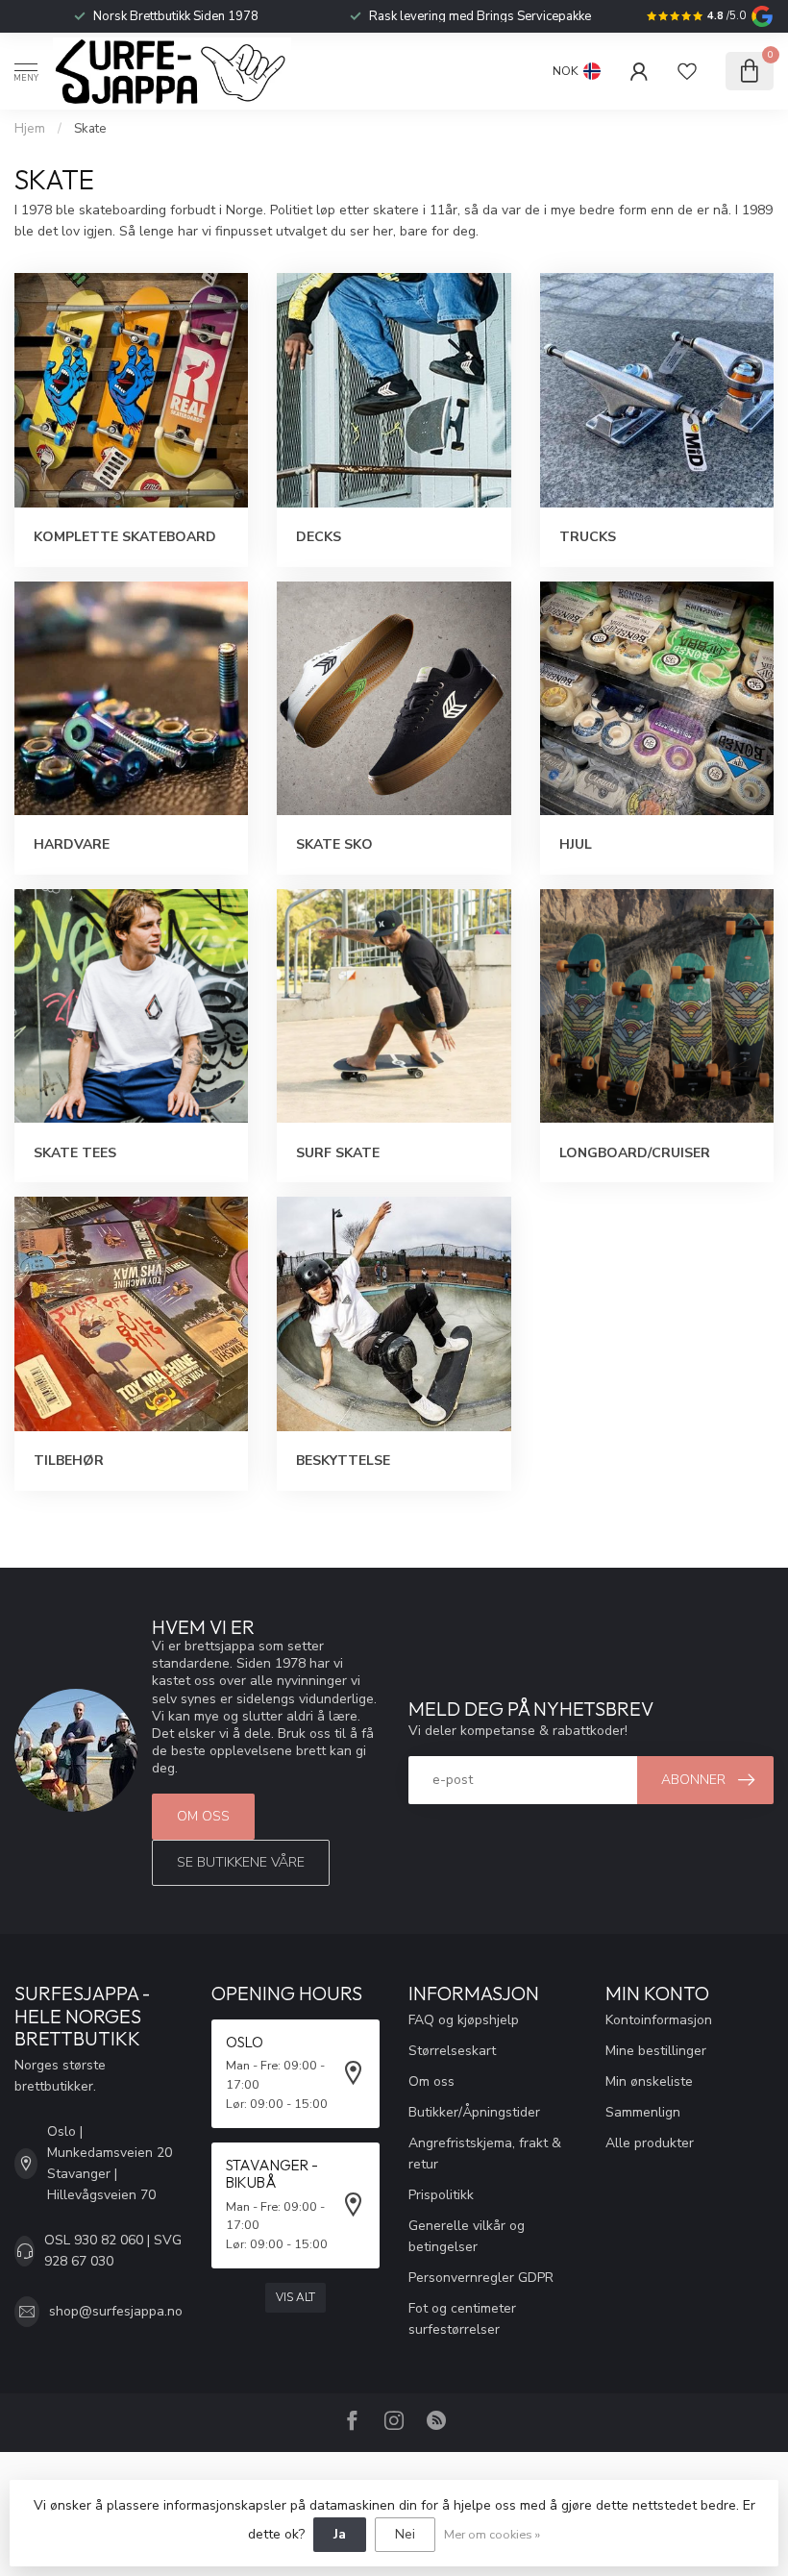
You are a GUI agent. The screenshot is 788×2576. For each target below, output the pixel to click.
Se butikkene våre (241, 1862)
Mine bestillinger (656, 2051)
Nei (405, 2534)
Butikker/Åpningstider (474, 2112)
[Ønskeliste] (687, 71)
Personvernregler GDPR (481, 2278)
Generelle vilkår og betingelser (467, 2236)
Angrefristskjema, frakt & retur (485, 2154)
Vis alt (295, 2297)
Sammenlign (643, 2112)
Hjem (30, 129)
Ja (340, 2534)
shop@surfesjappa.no (116, 2311)
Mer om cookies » (492, 2534)
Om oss (203, 1816)
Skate (90, 129)
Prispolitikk (441, 2195)
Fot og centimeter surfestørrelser (462, 2319)
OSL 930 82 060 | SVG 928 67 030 (113, 2251)
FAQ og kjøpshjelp (464, 2020)
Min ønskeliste (649, 2081)
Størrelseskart (452, 2051)
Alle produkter (650, 2143)
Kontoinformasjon (659, 2020)
